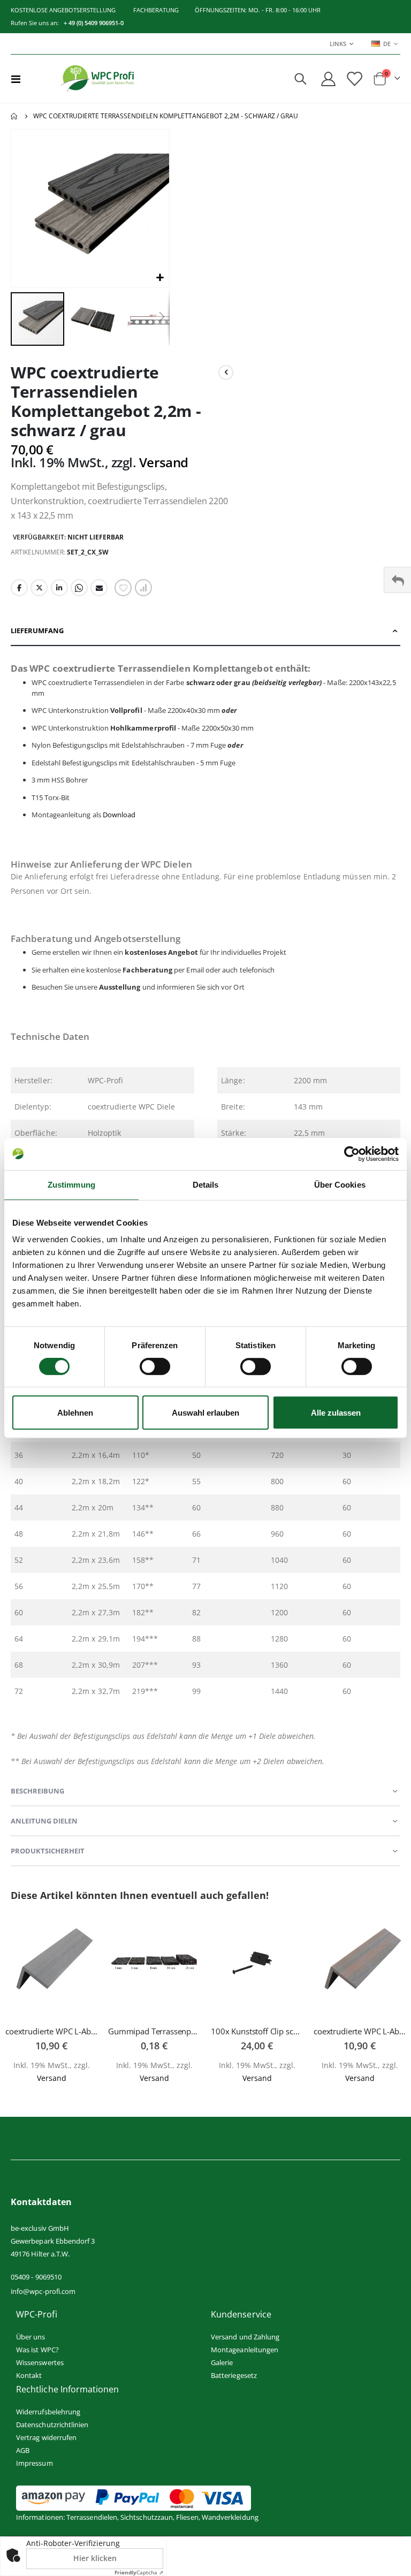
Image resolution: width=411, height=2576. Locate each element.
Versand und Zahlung (245, 2337)
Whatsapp (79, 588)
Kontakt (29, 2375)
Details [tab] (206, 1185)
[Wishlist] (354, 79)
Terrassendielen (92, 2517)
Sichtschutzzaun (147, 2517)
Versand (164, 462)
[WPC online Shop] (97, 79)
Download (119, 815)
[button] (160, 278)
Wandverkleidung (230, 2517)
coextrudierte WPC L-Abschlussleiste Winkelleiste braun (360, 2031)
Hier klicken (95, 2558)
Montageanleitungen (245, 2350)
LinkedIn (59, 588)
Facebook (19, 588)
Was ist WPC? (37, 2350)
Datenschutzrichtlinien (52, 2425)
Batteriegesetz (234, 2375)
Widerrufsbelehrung (48, 2412)
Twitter (39, 588)
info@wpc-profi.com (43, 2291)
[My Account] (328, 79)
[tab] (205, 631)
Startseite (14, 116)
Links (338, 44)
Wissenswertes (40, 2362)
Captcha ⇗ (139, 2572)
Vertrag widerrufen (46, 2437)
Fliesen (187, 2517)
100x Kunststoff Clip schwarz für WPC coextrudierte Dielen (257, 2031)
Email (99, 588)
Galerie (222, 2362)
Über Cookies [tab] (340, 1185)
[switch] (155, 1367)
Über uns (31, 2337)
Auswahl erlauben (205, 1413)
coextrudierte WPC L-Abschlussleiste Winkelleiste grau (51, 2031)
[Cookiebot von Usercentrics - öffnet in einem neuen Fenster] (352, 1154)
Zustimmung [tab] (71, 1185)
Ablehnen (75, 1413)
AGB (23, 2450)
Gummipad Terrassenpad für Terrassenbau (154, 2031)
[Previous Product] (226, 373)
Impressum (35, 2463)
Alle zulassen (336, 1413)
